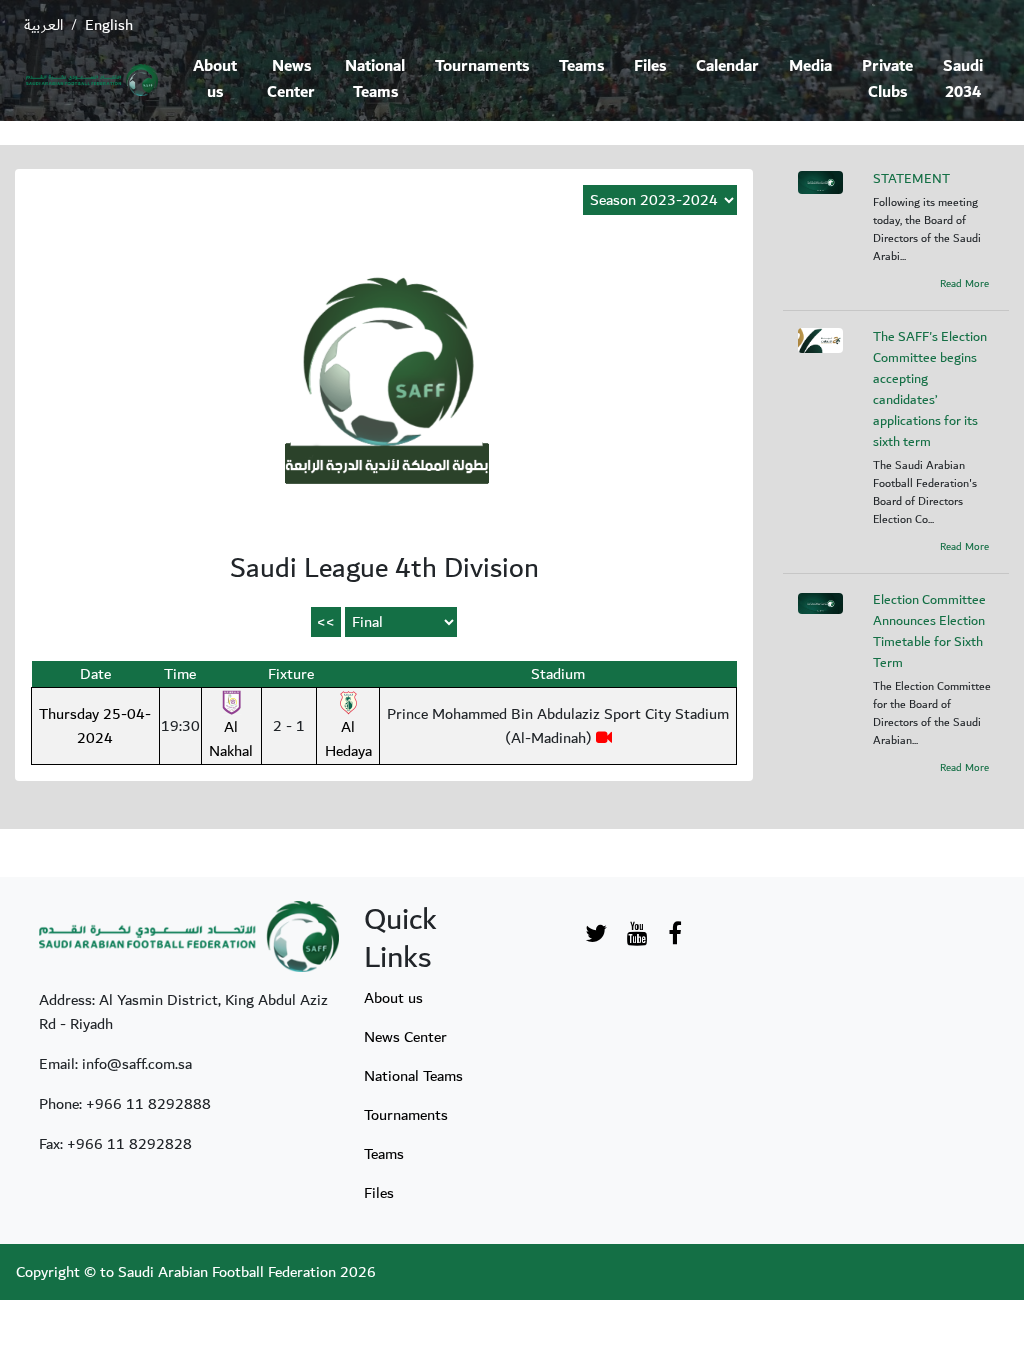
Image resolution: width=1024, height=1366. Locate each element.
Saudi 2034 (963, 79)
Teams (581, 66)
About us (215, 79)
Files (650, 66)
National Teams (375, 79)
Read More (964, 284)
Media (810, 66)
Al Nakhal (231, 739)
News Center (291, 79)
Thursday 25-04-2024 (95, 726)
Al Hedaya (348, 739)
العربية (43, 25)
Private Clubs (887, 79)
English (109, 25)
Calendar (727, 66)
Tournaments (482, 66)
